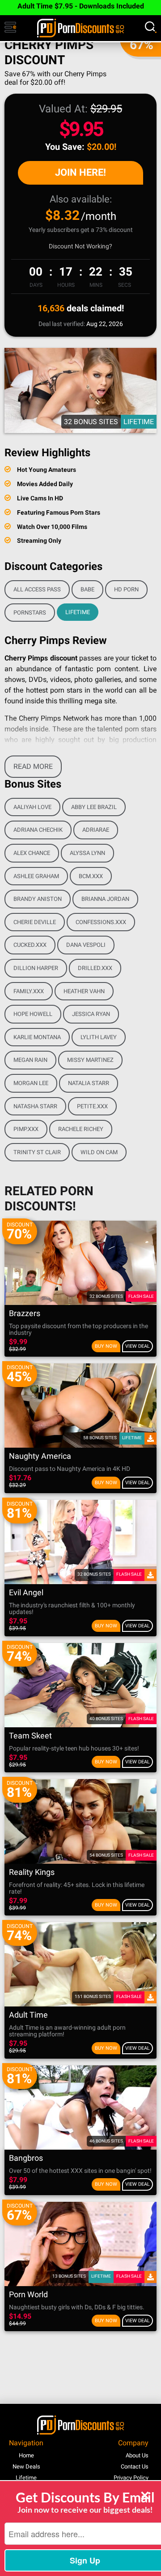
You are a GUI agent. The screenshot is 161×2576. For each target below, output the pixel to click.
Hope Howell (33, 1014)
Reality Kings (32, 1872)
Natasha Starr (35, 1106)
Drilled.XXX (95, 968)
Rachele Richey (81, 1129)
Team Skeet (30, 1736)
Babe (87, 589)
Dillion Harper (36, 968)
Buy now (106, 1346)
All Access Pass (37, 589)
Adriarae (96, 830)
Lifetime (78, 612)
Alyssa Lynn (87, 853)
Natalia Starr (89, 1083)
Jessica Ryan (91, 1014)
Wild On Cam (99, 1152)
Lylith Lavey (99, 1037)
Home (26, 2455)
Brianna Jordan (105, 899)
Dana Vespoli (86, 945)
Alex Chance (32, 853)
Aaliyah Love (32, 807)
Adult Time (28, 2015)
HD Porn (126, 589)
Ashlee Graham (36, 876)
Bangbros (26, 2158)
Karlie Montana (37, 1037)
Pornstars (30, 613)
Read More (33, 766)
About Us (137, 2455)
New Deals (26, 2467)
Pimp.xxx (26, 1129)
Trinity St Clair (37, 1152)
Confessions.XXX (101, 922)
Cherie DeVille (35, 922)
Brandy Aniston (38, 899)
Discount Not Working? (80, 246)
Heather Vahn (84, 991)
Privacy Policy (131, 2478)
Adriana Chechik (38, 830)
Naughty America (40, 1456)
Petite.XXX (92, 1106)
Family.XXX (29, 991)
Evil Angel (26, 1593)
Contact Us (135, 2467)
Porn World (28, 2295)
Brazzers (25, 1314)
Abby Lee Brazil (94, 807)
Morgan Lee (31, 1083)
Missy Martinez (90, 1060)
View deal (138, 1346)
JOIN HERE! (80, 172)
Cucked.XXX (30, 945)
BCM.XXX (91, 876)
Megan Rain (30, 1060)
